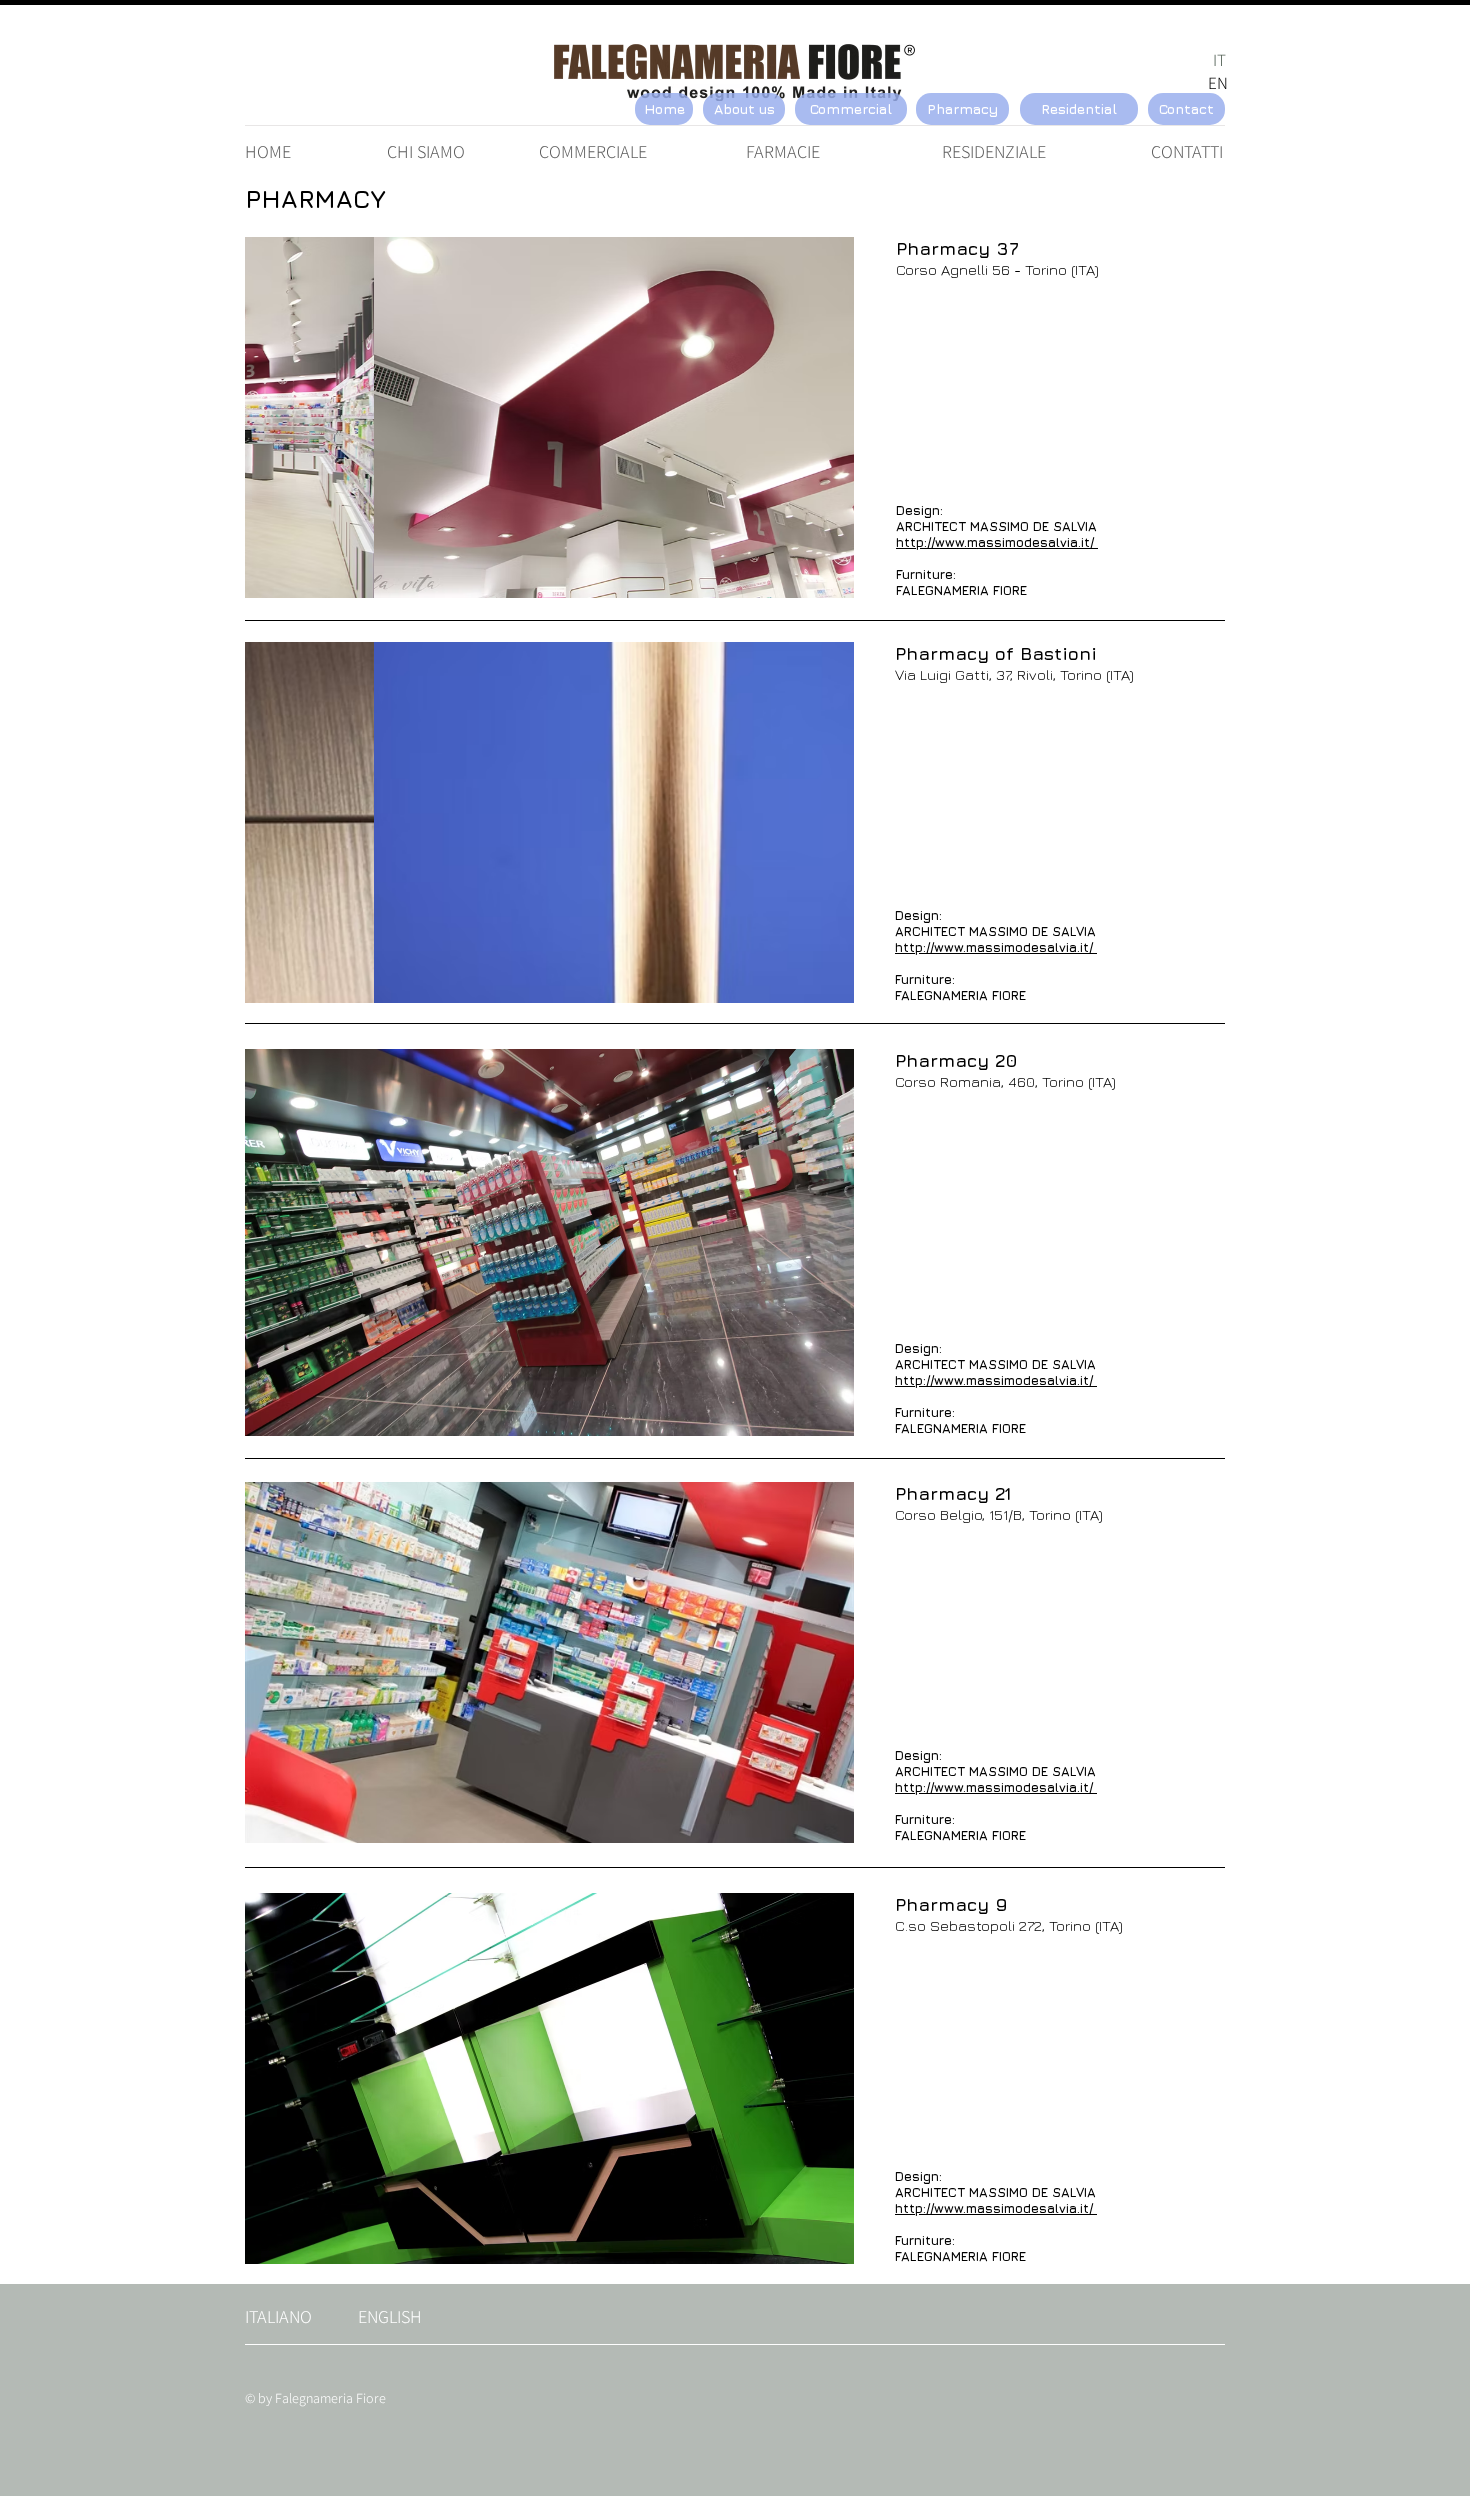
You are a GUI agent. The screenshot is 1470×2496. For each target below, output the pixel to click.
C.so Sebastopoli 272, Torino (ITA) (1009, 1925)
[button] (549, 417)
